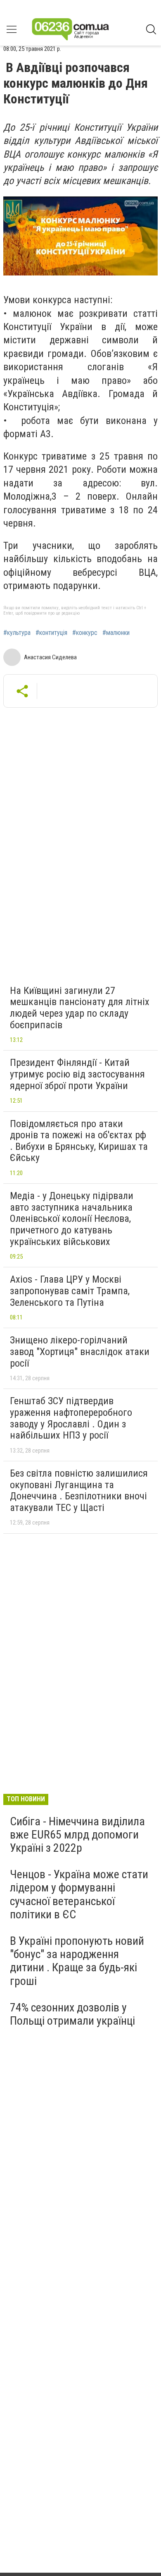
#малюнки (116, 633)
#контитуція (51, 633)
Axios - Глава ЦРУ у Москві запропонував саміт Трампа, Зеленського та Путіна (70, 1291)
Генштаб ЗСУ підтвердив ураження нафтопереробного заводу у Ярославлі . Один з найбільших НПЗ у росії (71, 1418)
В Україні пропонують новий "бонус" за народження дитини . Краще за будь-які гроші (77, 1961)
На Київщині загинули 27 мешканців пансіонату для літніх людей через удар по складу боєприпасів (80, 1008)
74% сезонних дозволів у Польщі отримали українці (72, 2014)
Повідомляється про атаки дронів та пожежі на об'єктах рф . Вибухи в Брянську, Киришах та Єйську (79, 1141)
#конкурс (85, 633)
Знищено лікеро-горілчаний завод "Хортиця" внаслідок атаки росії (80, 1351)
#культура (17, 633)
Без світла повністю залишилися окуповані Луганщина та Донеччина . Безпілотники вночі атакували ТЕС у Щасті (79, 1490)
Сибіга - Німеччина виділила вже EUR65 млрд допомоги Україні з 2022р (77, 1835)
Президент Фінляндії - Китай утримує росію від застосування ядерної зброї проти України (77, 1074)
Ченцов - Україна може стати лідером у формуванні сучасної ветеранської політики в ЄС (79, 1894)
